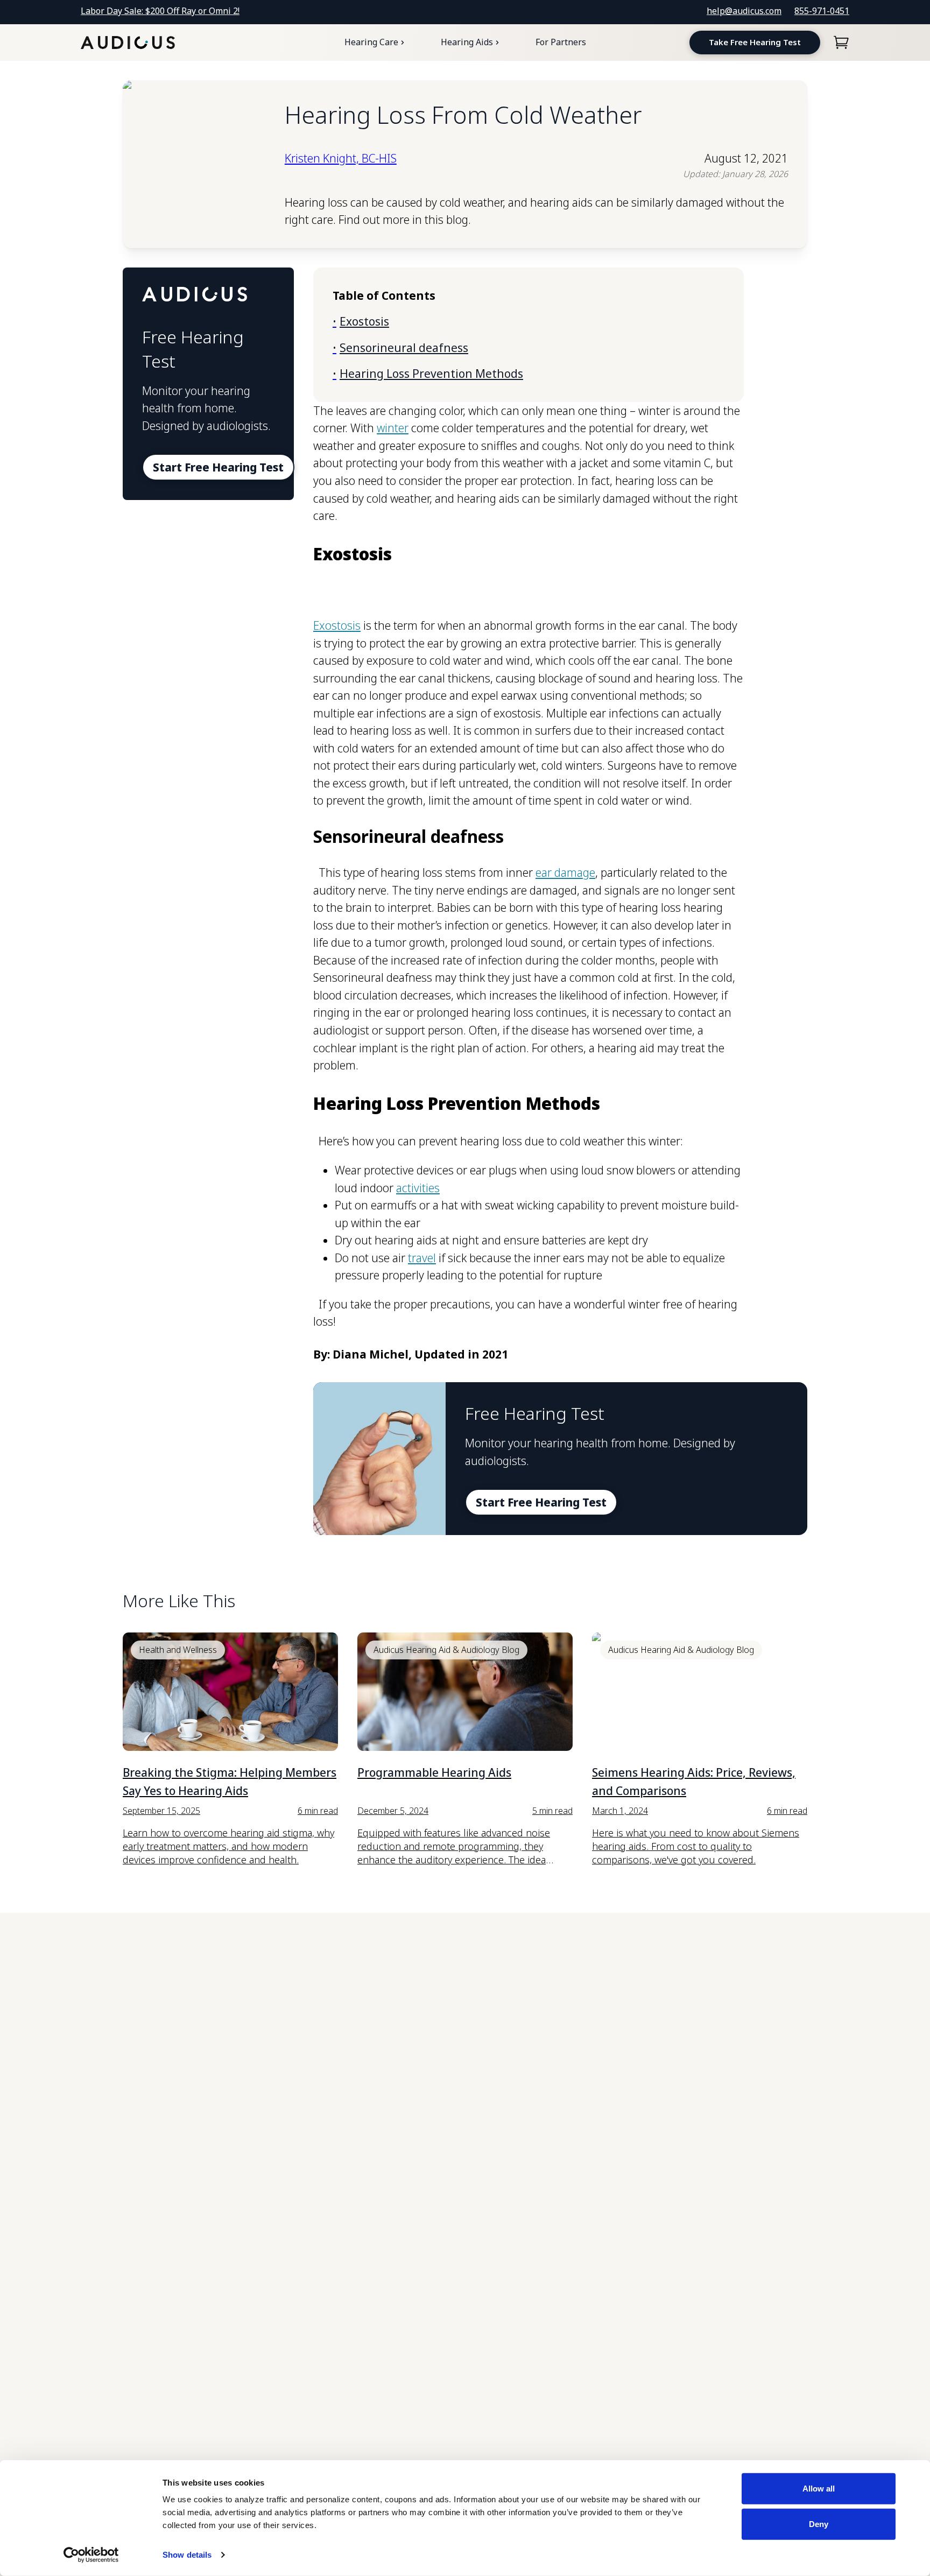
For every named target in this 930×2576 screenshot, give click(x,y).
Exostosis (337, 625)
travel (422, 1258)
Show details (187, 2555)
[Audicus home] (128, 43)
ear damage (565, 872)
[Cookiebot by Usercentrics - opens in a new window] (91, 2555)
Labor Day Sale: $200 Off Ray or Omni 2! (160, 11)
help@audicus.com (744, 11)
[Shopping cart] (841, 43)
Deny (819, 2524)
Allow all (819, 2489)
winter (393, 428)
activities (418, 1188)
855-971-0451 (822, 11)
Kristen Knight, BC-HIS (341, 158)
